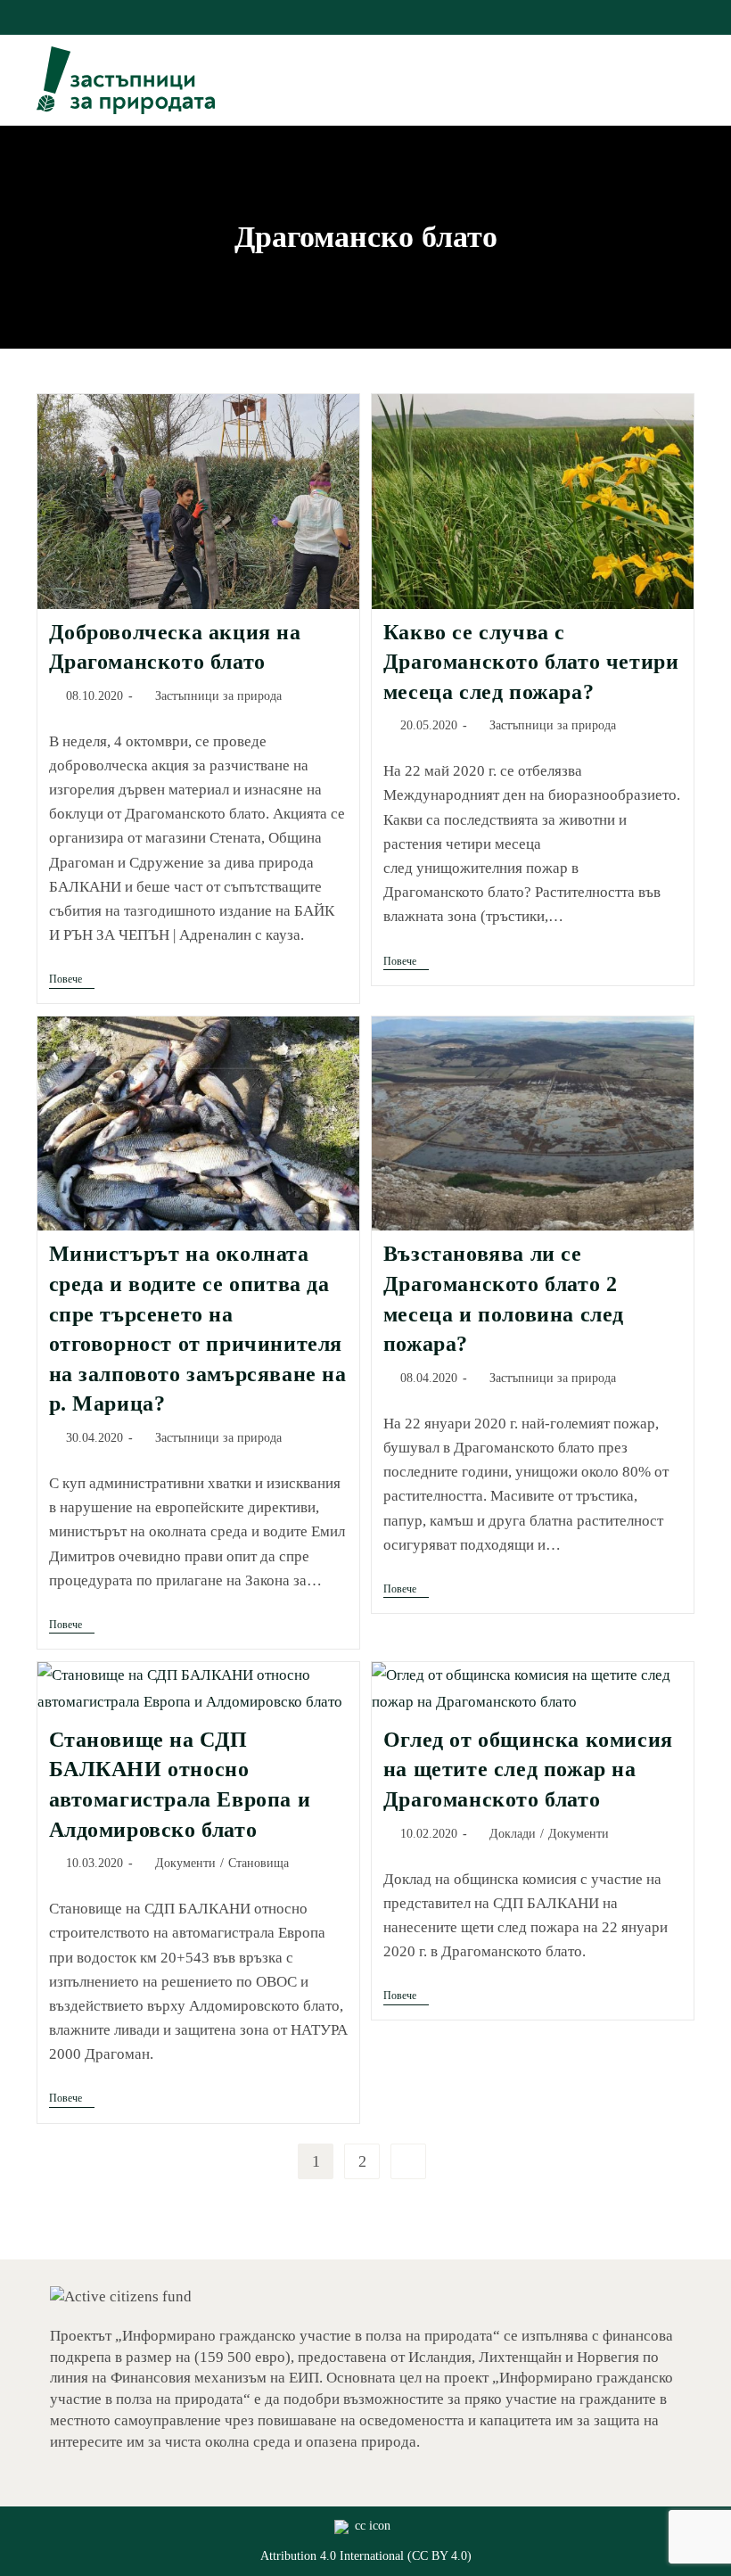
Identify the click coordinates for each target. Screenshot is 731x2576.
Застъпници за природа (218, 696)
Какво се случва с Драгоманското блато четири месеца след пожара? (531, 662)
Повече (72, 980)
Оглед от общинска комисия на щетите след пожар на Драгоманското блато (528, 1769)
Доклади (513, 1834)
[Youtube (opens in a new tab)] (386, 15)
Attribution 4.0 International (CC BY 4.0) (366, 2556)
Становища (259, 1863)
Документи (185, 1863)
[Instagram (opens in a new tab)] (369, 15)
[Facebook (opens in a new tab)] (348, 15)
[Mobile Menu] (688, 80)
